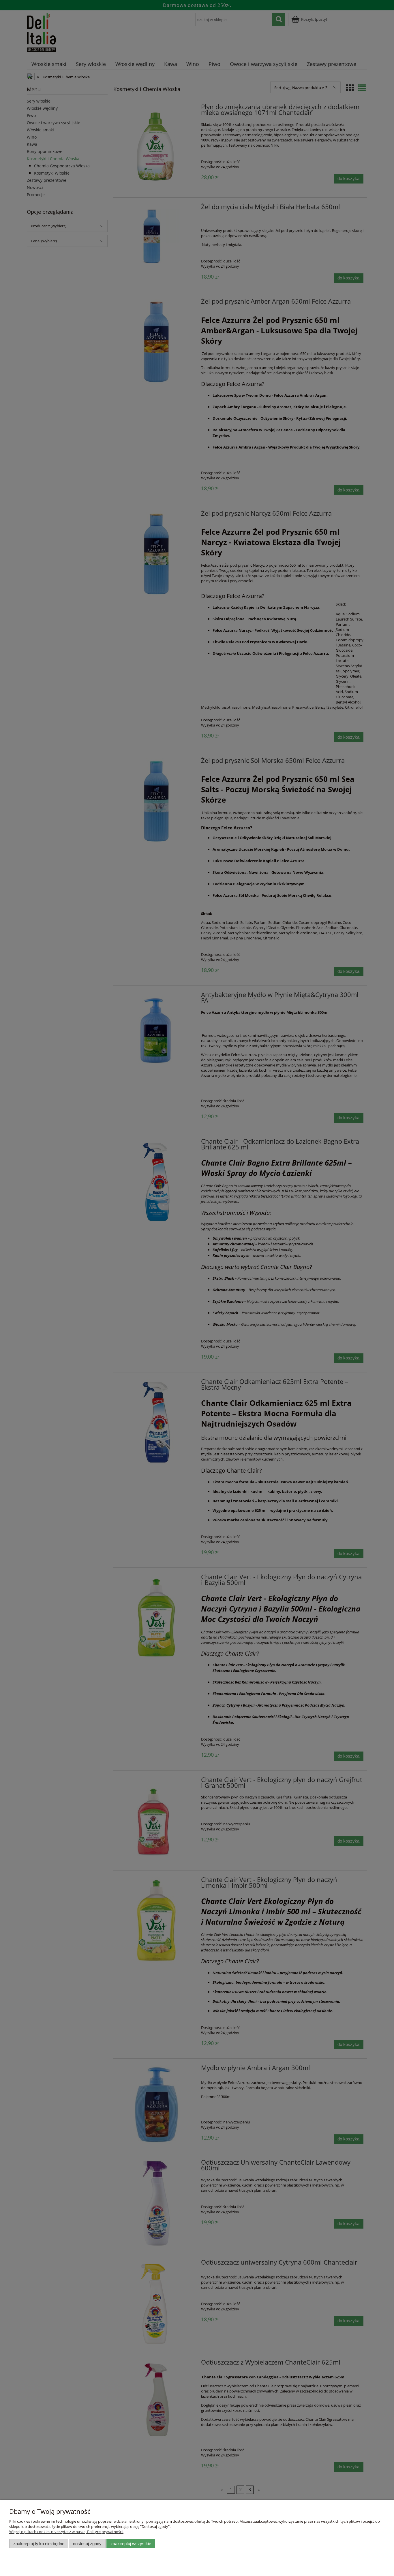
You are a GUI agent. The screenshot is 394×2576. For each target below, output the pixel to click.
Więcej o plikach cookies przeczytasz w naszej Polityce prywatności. (66, 2532)
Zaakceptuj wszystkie (131, 2544)
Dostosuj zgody (87, 2544)
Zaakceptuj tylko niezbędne (39, 2544)
